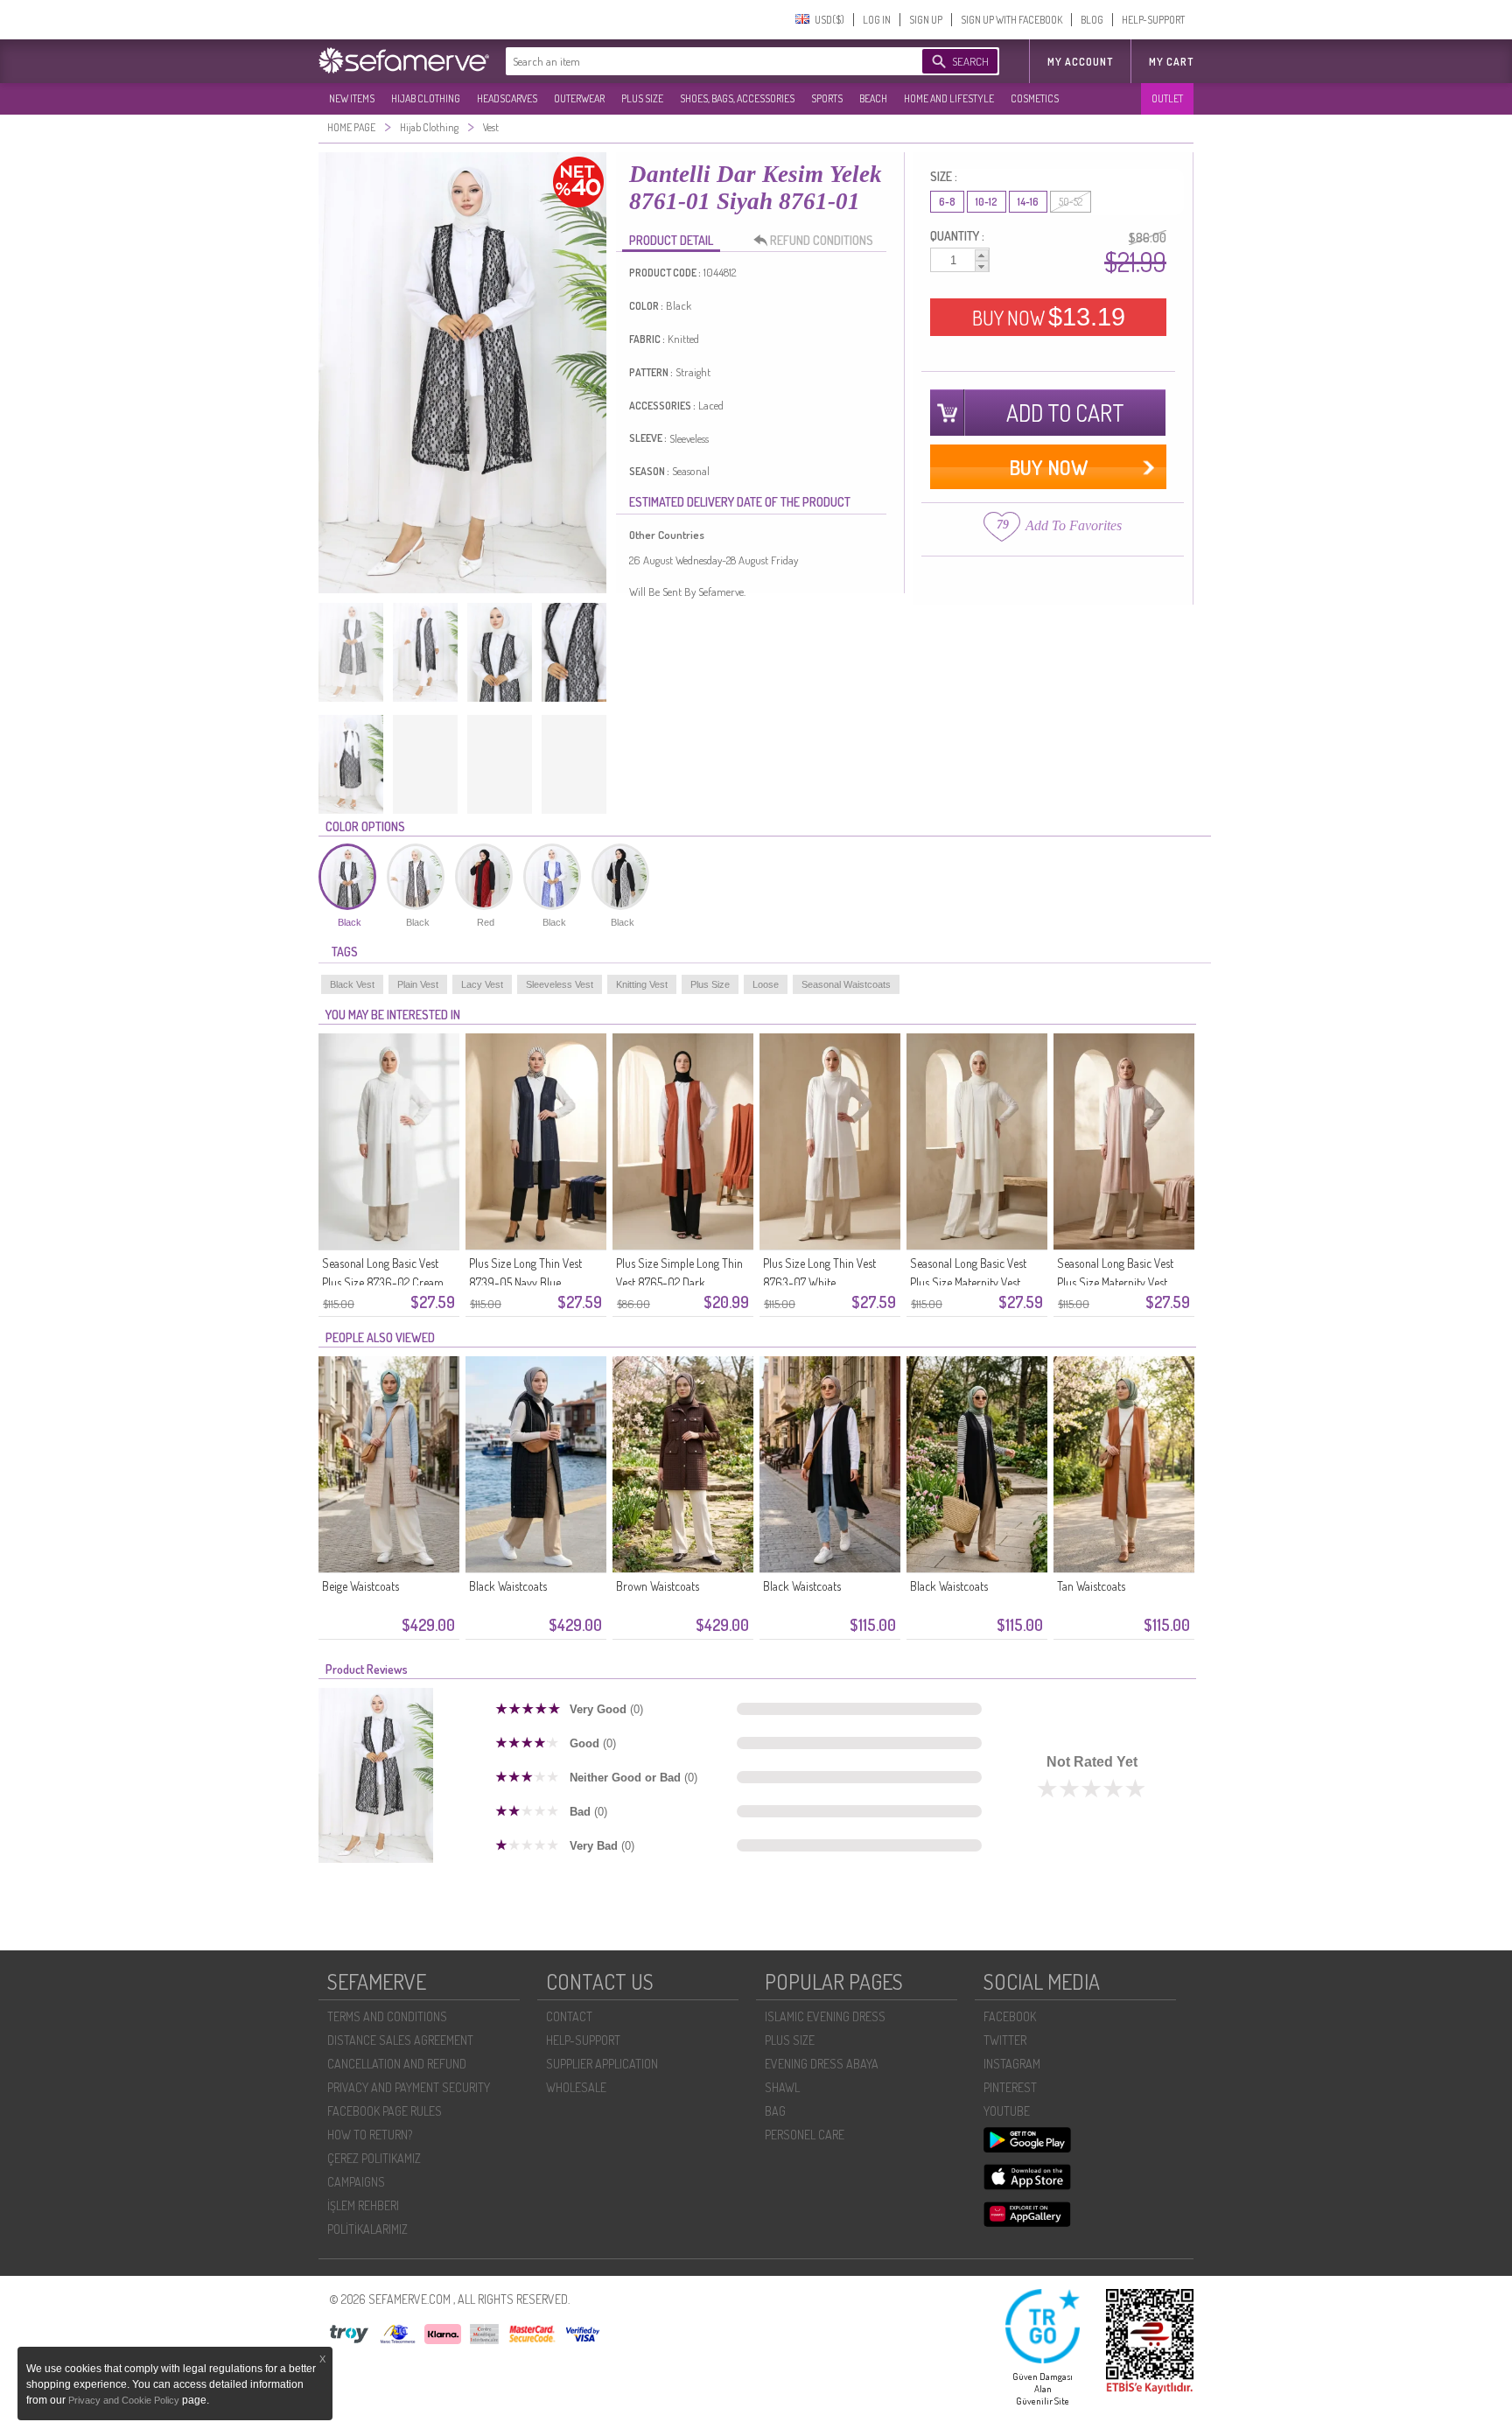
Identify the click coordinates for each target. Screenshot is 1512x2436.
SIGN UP (926, 20)
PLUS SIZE (642, 98)
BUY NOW (1049, 317)
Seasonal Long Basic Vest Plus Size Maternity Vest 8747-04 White (968, 1282)
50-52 (1071, 202)
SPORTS (827, 98)
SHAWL (782, 2087)
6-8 (947, 202)
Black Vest (352, 984)
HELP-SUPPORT (1153, 20)
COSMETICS (1035, 98)
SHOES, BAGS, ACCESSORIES (737, 98)
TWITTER (1005, 2040)
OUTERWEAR (579, 98)
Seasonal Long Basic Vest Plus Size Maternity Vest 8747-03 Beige (1115, 1282)
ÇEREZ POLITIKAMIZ (374, 2158)
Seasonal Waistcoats (846, 984)
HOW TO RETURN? (370, 2135)
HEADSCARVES (507, 98)
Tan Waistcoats (1091, 1586)
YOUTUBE (1007, 2111)
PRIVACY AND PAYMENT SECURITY (409, 2087)
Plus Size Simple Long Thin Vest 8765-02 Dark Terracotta (679, 1282)
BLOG (1092, 20)
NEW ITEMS (352, 98)
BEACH (873, 98)
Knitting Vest (642, 984)
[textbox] (696, 61)
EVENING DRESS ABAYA (822, 2064)
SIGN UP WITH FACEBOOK (1011, 20)
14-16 (1028, 202)
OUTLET (1167, 98)
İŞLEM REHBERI (363, 2205)
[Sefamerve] (408, 60)
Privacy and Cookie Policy (125, 2400)
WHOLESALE (576, 2087)
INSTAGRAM (1012, 2064)
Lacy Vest (482, 984)
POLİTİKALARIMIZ (367, 2229)
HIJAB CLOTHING (426, 98)
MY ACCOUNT (1080, 62)
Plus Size (710, 984)
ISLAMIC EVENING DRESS (825, 2016)
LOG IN (877, 20)
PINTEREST (1010, 2087)
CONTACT (569, 2016)
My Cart (1171, 62)
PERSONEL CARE (805, 2135)
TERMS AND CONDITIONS (387, 2016)
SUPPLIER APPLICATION (602, 2064)
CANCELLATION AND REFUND (397, 2064)
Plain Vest (418, 984)
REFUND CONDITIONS (822, 240)
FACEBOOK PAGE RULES (385, 2111)
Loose (766, 984)
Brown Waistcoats (658, 1586)
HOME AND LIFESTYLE (949, 98)
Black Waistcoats (508, 1586)
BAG (775, 2111)
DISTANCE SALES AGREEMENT (400, 2040)
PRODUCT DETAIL (671, 240)
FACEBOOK (1010, 2016)
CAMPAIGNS (356, 2182)
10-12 (987, 202)
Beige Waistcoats (360, 1586)
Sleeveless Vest (560, 984)
